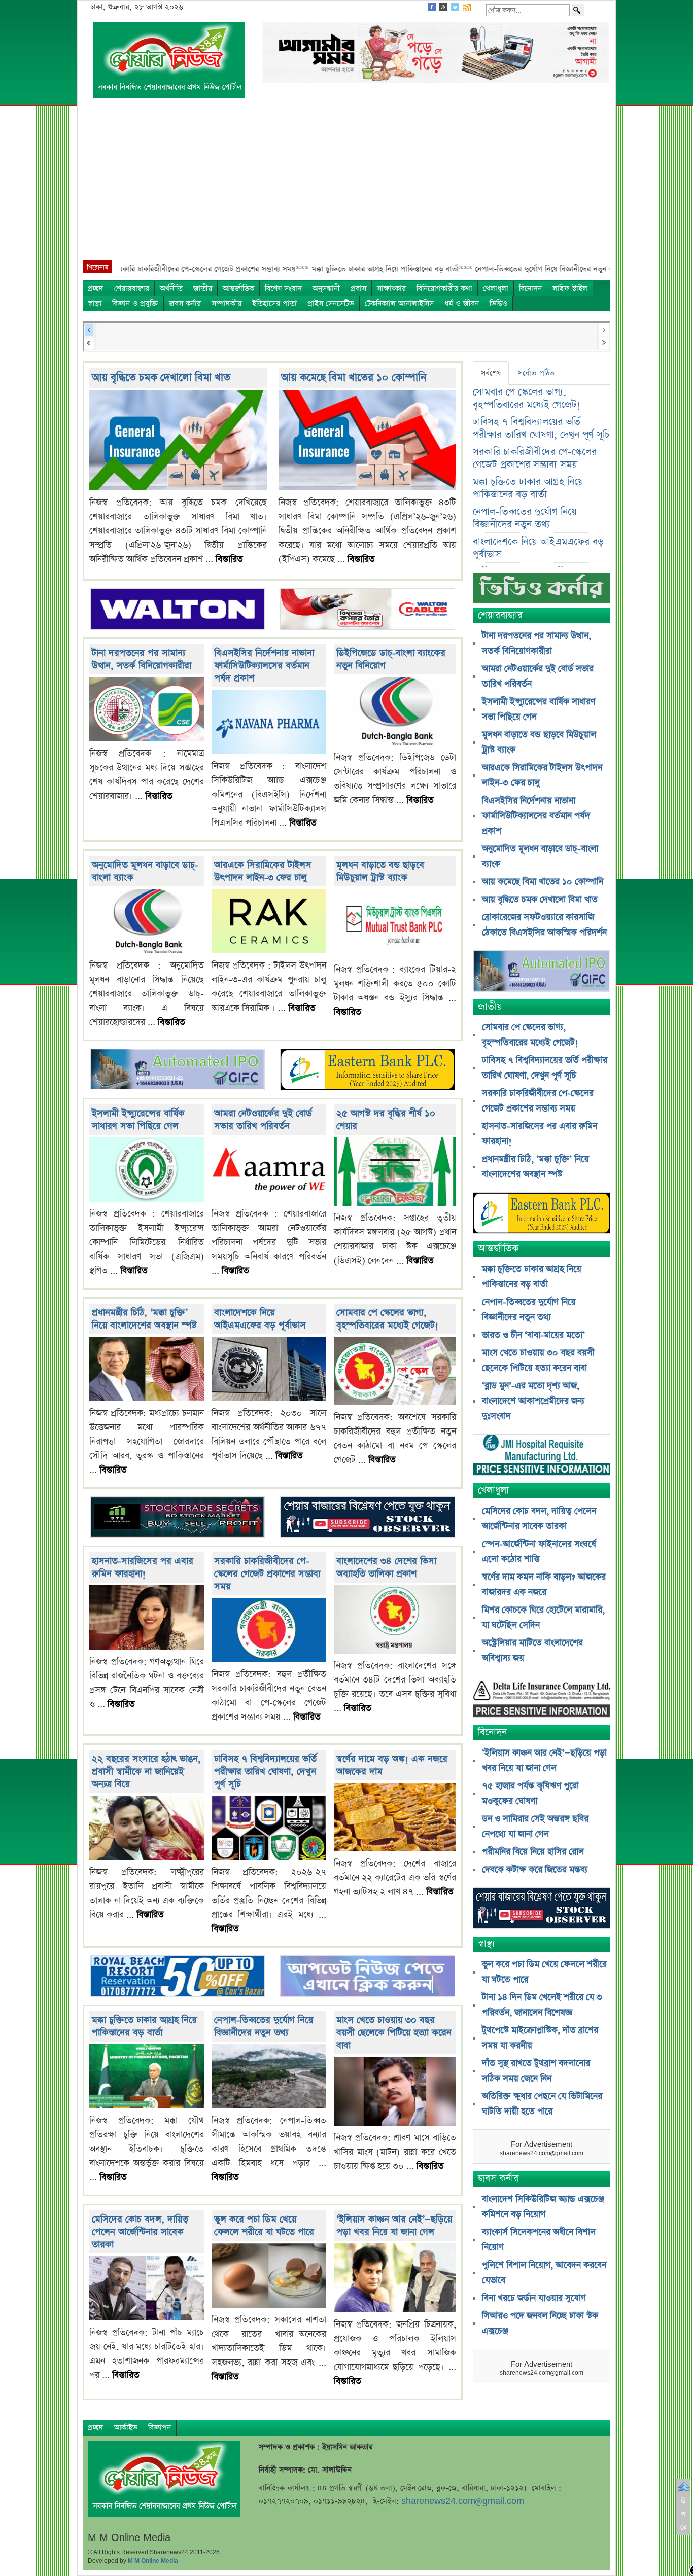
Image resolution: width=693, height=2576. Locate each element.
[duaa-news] (367, 1977)
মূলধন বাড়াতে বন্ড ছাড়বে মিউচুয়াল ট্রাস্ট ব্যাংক (380, 871)
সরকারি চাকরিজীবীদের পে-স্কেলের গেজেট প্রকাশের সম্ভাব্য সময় (267, 1574)
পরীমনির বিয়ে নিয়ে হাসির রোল (533, 1852)
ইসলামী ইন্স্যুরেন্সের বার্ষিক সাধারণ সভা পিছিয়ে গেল (138, 1120)
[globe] (178, 1071)
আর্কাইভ (126, 2428)
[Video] (542, 592)
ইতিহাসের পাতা (274, 303)
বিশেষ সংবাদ (283, 288)
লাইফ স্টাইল (570, 288)
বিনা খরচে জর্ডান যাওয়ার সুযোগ (534, 2298)
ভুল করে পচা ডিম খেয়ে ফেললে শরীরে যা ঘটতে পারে (264, 2226)
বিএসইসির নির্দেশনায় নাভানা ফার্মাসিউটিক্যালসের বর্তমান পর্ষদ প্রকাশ (264, 666)
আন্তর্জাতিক (238, 288)
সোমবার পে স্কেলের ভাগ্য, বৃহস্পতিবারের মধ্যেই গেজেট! (387, 1319)
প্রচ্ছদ (96, 288)
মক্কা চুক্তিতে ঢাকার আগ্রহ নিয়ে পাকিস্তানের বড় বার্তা (144, 2026)
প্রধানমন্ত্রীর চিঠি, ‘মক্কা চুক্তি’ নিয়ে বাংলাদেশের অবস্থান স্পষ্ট (144, 1319)
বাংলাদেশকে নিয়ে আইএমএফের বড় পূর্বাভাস (260, 1319)
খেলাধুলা (496, 288)
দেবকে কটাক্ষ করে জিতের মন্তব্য (535, 1870)
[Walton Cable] (367, 610)
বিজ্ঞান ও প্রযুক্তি (135, 303)
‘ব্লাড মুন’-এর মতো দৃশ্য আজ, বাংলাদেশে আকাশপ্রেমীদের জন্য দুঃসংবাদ (533, 1401)
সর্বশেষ (491, 373)
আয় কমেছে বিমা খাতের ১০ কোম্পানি (354, 378)
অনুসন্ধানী (326, 288)
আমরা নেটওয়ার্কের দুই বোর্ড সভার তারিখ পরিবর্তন (263, 1120)
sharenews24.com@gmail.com (463, 2501)
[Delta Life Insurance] (542, 1698)
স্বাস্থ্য (95, 303)
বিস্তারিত (229, 559)
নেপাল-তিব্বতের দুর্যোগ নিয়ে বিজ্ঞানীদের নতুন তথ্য (264, 2026)
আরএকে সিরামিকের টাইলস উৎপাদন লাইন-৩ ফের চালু (263, 871)
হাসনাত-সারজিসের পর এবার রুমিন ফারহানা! (143, 1567)
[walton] (178, 610)
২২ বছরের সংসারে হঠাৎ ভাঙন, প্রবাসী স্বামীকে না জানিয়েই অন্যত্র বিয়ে (146, 1772)
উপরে (684, 2514)
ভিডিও (498, 303)
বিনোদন (530, 288)
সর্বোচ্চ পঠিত (536, 373)
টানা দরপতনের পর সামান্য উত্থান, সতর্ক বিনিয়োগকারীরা (142, 659)
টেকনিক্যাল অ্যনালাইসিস (399, 303)
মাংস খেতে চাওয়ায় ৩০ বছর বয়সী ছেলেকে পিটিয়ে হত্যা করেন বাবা (394, 2033)
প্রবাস (358, 288)
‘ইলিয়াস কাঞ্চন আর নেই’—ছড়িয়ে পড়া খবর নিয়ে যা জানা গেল (394, 2226)
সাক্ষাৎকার (391, 288)
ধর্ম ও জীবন (462, 303)
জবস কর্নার (185, 303)
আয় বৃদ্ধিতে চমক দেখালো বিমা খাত (161, 378)
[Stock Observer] (367, 1518)
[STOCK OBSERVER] (542, 1909)
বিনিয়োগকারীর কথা (444, 288)
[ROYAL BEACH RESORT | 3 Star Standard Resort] (178, 1977)
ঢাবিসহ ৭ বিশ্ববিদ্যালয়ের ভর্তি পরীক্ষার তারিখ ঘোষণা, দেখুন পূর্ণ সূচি (265, 1772)
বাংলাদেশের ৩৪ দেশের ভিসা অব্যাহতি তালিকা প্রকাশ (386, 1567)
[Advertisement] (346, 184)
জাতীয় (203, 288)
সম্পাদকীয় (227, 303)
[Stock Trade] (178, 1518)
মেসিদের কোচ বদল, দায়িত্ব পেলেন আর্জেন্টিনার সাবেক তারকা (140, 2232)
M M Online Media (153, 2561)
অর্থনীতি (171, 288)
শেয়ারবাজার (132, 288)
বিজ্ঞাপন (160, 2428)
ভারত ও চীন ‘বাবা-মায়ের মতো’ (533, 1335)
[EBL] (367, 1071)
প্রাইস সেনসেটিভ (331, 303)
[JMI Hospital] (542, 1456)
